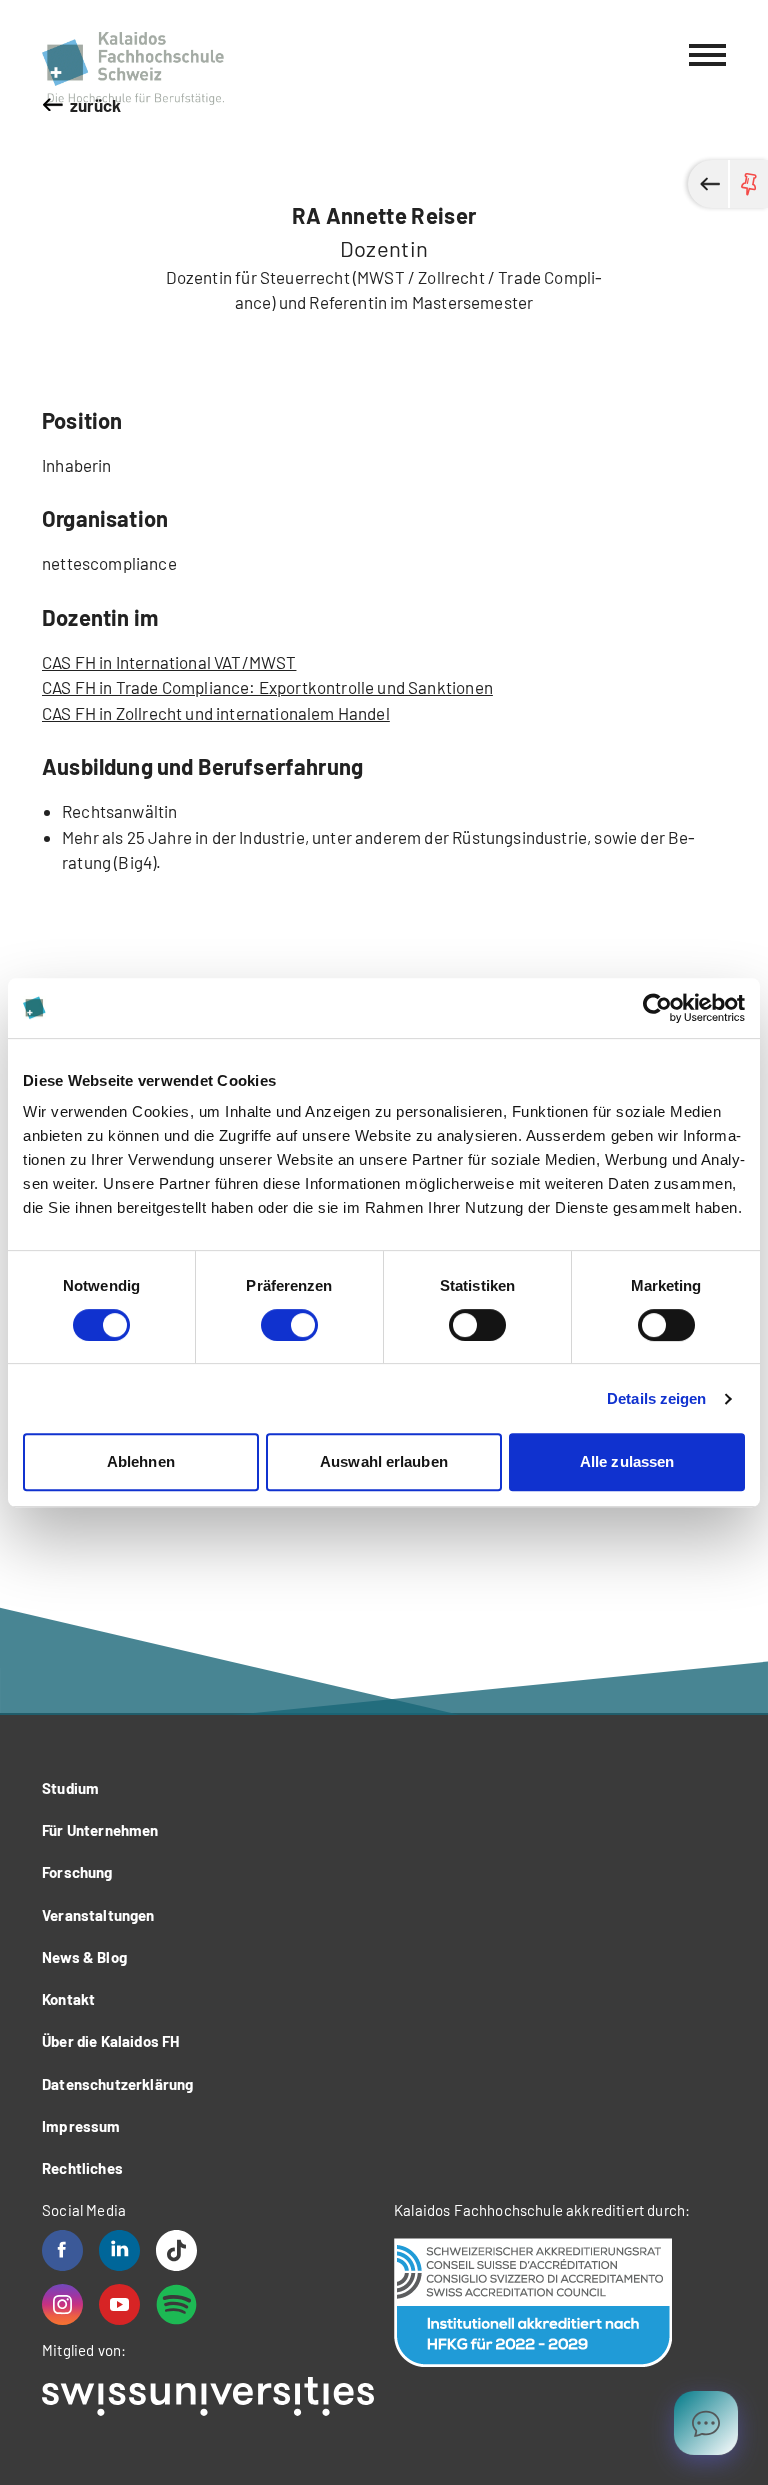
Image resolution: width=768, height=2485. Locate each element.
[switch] (289, 1325)
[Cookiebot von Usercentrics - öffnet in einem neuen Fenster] (657, 1008)
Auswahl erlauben (384, 1461)
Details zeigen (656, 1398)
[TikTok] (176, 2250)
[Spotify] (176, 2304)
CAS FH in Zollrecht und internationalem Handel (216, 713)
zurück (96, 105)
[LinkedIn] (119, 2250)
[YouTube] (119, 2304)
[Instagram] (62, 2304)
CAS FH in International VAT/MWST (169, 662)
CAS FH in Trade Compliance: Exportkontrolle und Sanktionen (267, 687)
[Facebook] (62, 2250)
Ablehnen (141, 1461)
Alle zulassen (627, 1461)
